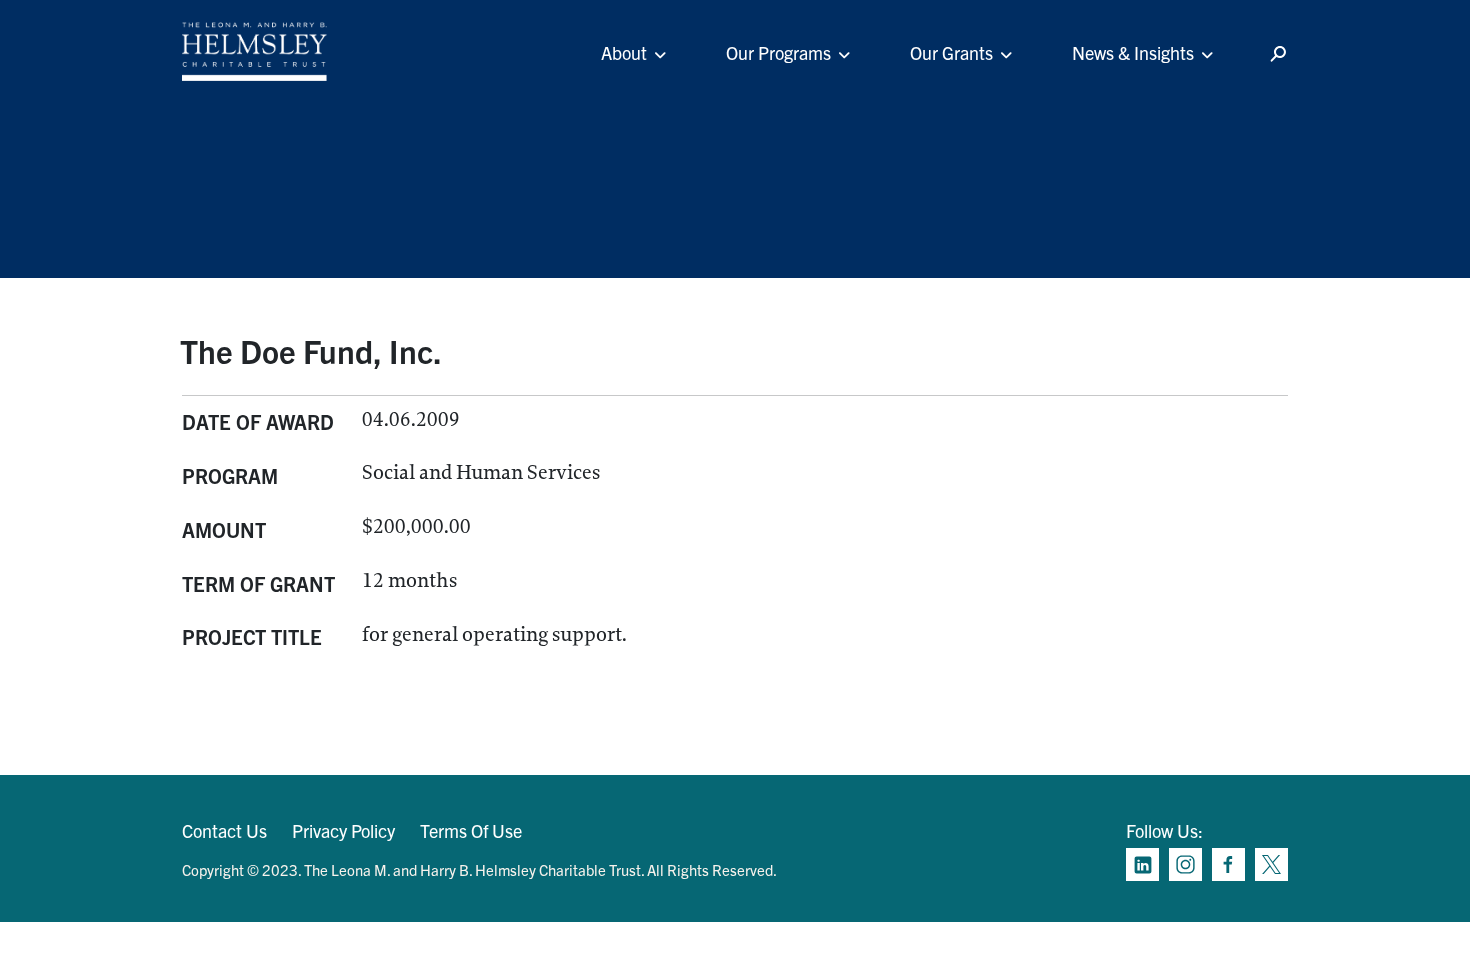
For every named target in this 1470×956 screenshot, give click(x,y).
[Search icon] (1278, 54)
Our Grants (951, 52)
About (624, 52)
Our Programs (778, 52)
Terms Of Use (471, 830)
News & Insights (1133, 52)
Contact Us (224, 830)
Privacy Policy (343, 830)
